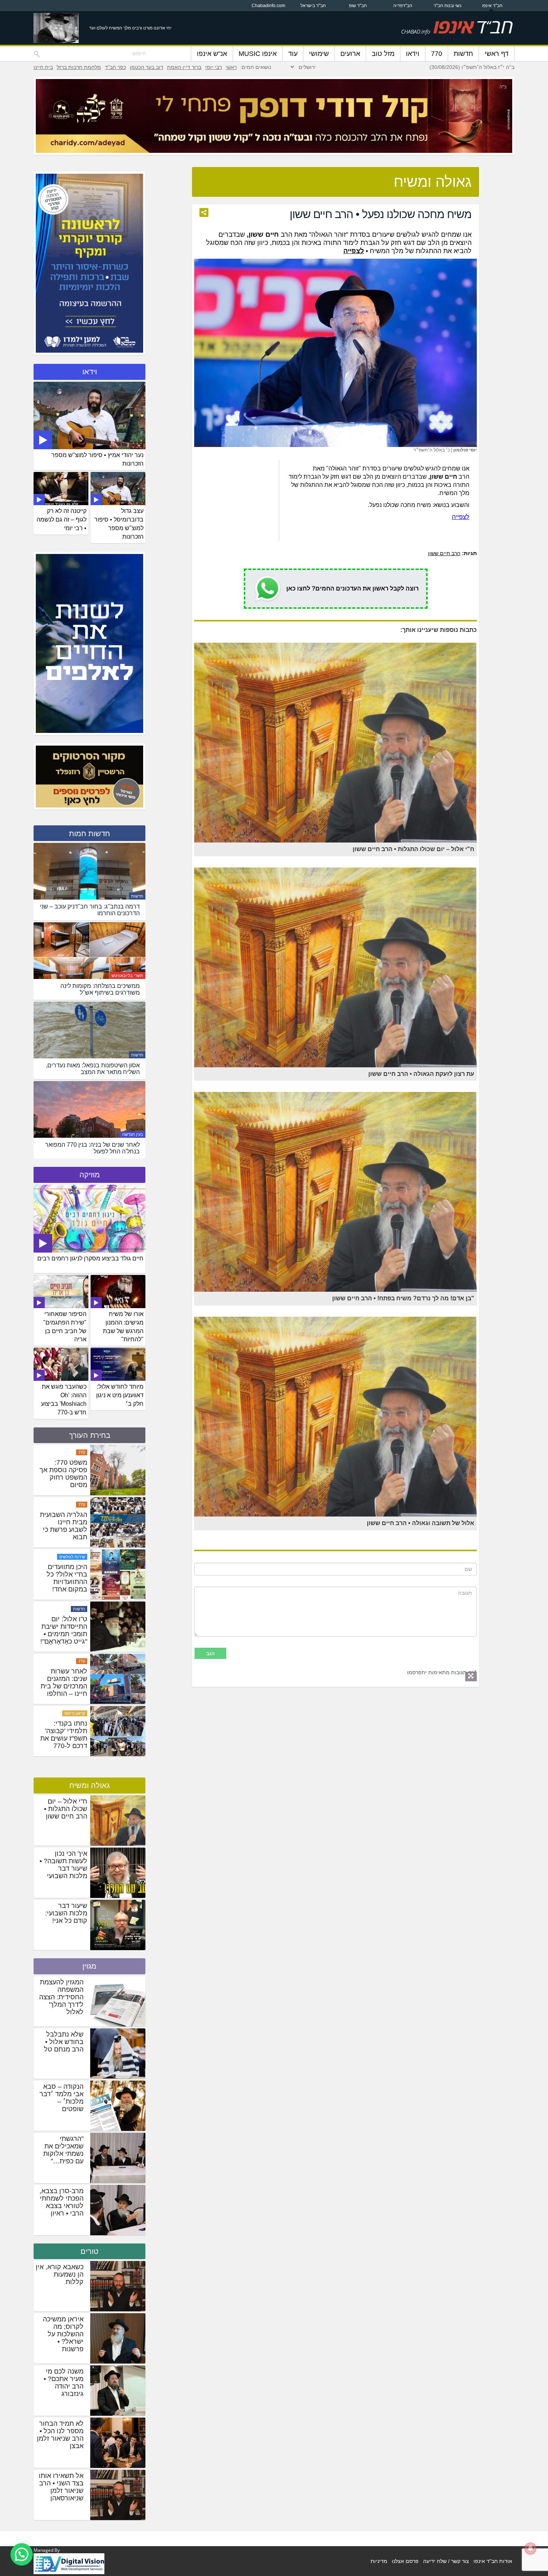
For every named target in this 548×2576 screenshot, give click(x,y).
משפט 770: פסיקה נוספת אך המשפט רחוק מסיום (63, 1548)
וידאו (413, 54)
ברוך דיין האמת (184, 67)
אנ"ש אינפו (212, 54)
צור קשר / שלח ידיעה (446, 2561)
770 (437, 54)
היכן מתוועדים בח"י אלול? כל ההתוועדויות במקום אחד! (67, 1652)
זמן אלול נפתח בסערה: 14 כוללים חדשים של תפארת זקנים (67, 1499)
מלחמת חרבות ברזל (79, 67)
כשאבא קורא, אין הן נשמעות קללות (60, 2274)
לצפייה (461, 517)
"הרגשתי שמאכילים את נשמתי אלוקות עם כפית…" (63, 2150)
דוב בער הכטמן (147, 67)
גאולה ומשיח (89, 1785)
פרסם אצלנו (405, 2561)
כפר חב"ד (115, 67)
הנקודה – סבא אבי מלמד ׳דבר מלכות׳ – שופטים (62, 2098)
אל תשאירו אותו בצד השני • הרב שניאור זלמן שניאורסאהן (61, 2487)
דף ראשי (497, 54)
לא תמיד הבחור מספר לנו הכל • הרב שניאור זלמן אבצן (60, 2435)
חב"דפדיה (403, 6)
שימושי (319, 54)
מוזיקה (90, 1175)
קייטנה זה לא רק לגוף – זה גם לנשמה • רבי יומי (62, 519)
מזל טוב (383, 54)
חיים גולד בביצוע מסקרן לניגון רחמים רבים (90, 1258)
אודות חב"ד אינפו (493, 2561)
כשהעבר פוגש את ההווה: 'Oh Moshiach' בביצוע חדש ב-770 (64, 1399)
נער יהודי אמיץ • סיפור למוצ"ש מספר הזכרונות (97, 459)
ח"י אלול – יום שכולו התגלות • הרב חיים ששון (66, 1809)
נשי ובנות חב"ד (448, 6)
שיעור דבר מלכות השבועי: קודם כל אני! (66, 1913)
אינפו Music (258, 54)
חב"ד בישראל (313, 6)
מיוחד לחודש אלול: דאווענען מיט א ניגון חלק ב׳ (120, 1395)
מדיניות (379, 2561)
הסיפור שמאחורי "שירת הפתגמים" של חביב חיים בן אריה (65, 1327)
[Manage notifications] (530, 2548)
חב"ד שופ (358, 6)
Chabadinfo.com (268, 6)
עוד (293, 54)
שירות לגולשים (72, 1631)
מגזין (89, 1966)
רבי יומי (213, 67)
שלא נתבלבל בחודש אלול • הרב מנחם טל (64, 2042)
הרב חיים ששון (444, 553)
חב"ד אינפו (492, 6)
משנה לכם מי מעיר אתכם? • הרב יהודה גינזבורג (64, 2383)
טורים (89, 2251)
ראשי (231, 67)
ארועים (350, 54)
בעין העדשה (133, 1134)
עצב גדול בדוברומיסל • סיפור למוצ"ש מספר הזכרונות (119, 524)
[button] (22, 2554)
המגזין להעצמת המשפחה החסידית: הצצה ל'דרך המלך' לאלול (61, 1997)
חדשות (463, 54)
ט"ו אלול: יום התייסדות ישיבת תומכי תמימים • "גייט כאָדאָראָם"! (64, 1704)
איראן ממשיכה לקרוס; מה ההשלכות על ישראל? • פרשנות (63, 2334)
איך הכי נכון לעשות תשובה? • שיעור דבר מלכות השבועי (63, 1865)
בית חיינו (43, 67)
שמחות (79, 1452)
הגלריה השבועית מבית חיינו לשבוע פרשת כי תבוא (64, 1600)
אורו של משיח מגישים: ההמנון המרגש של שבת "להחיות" (123, 1327)
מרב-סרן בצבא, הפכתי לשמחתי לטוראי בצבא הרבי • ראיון (62, 2202)
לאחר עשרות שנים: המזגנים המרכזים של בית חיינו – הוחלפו (64, 1757)
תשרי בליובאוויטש (127, 976)
